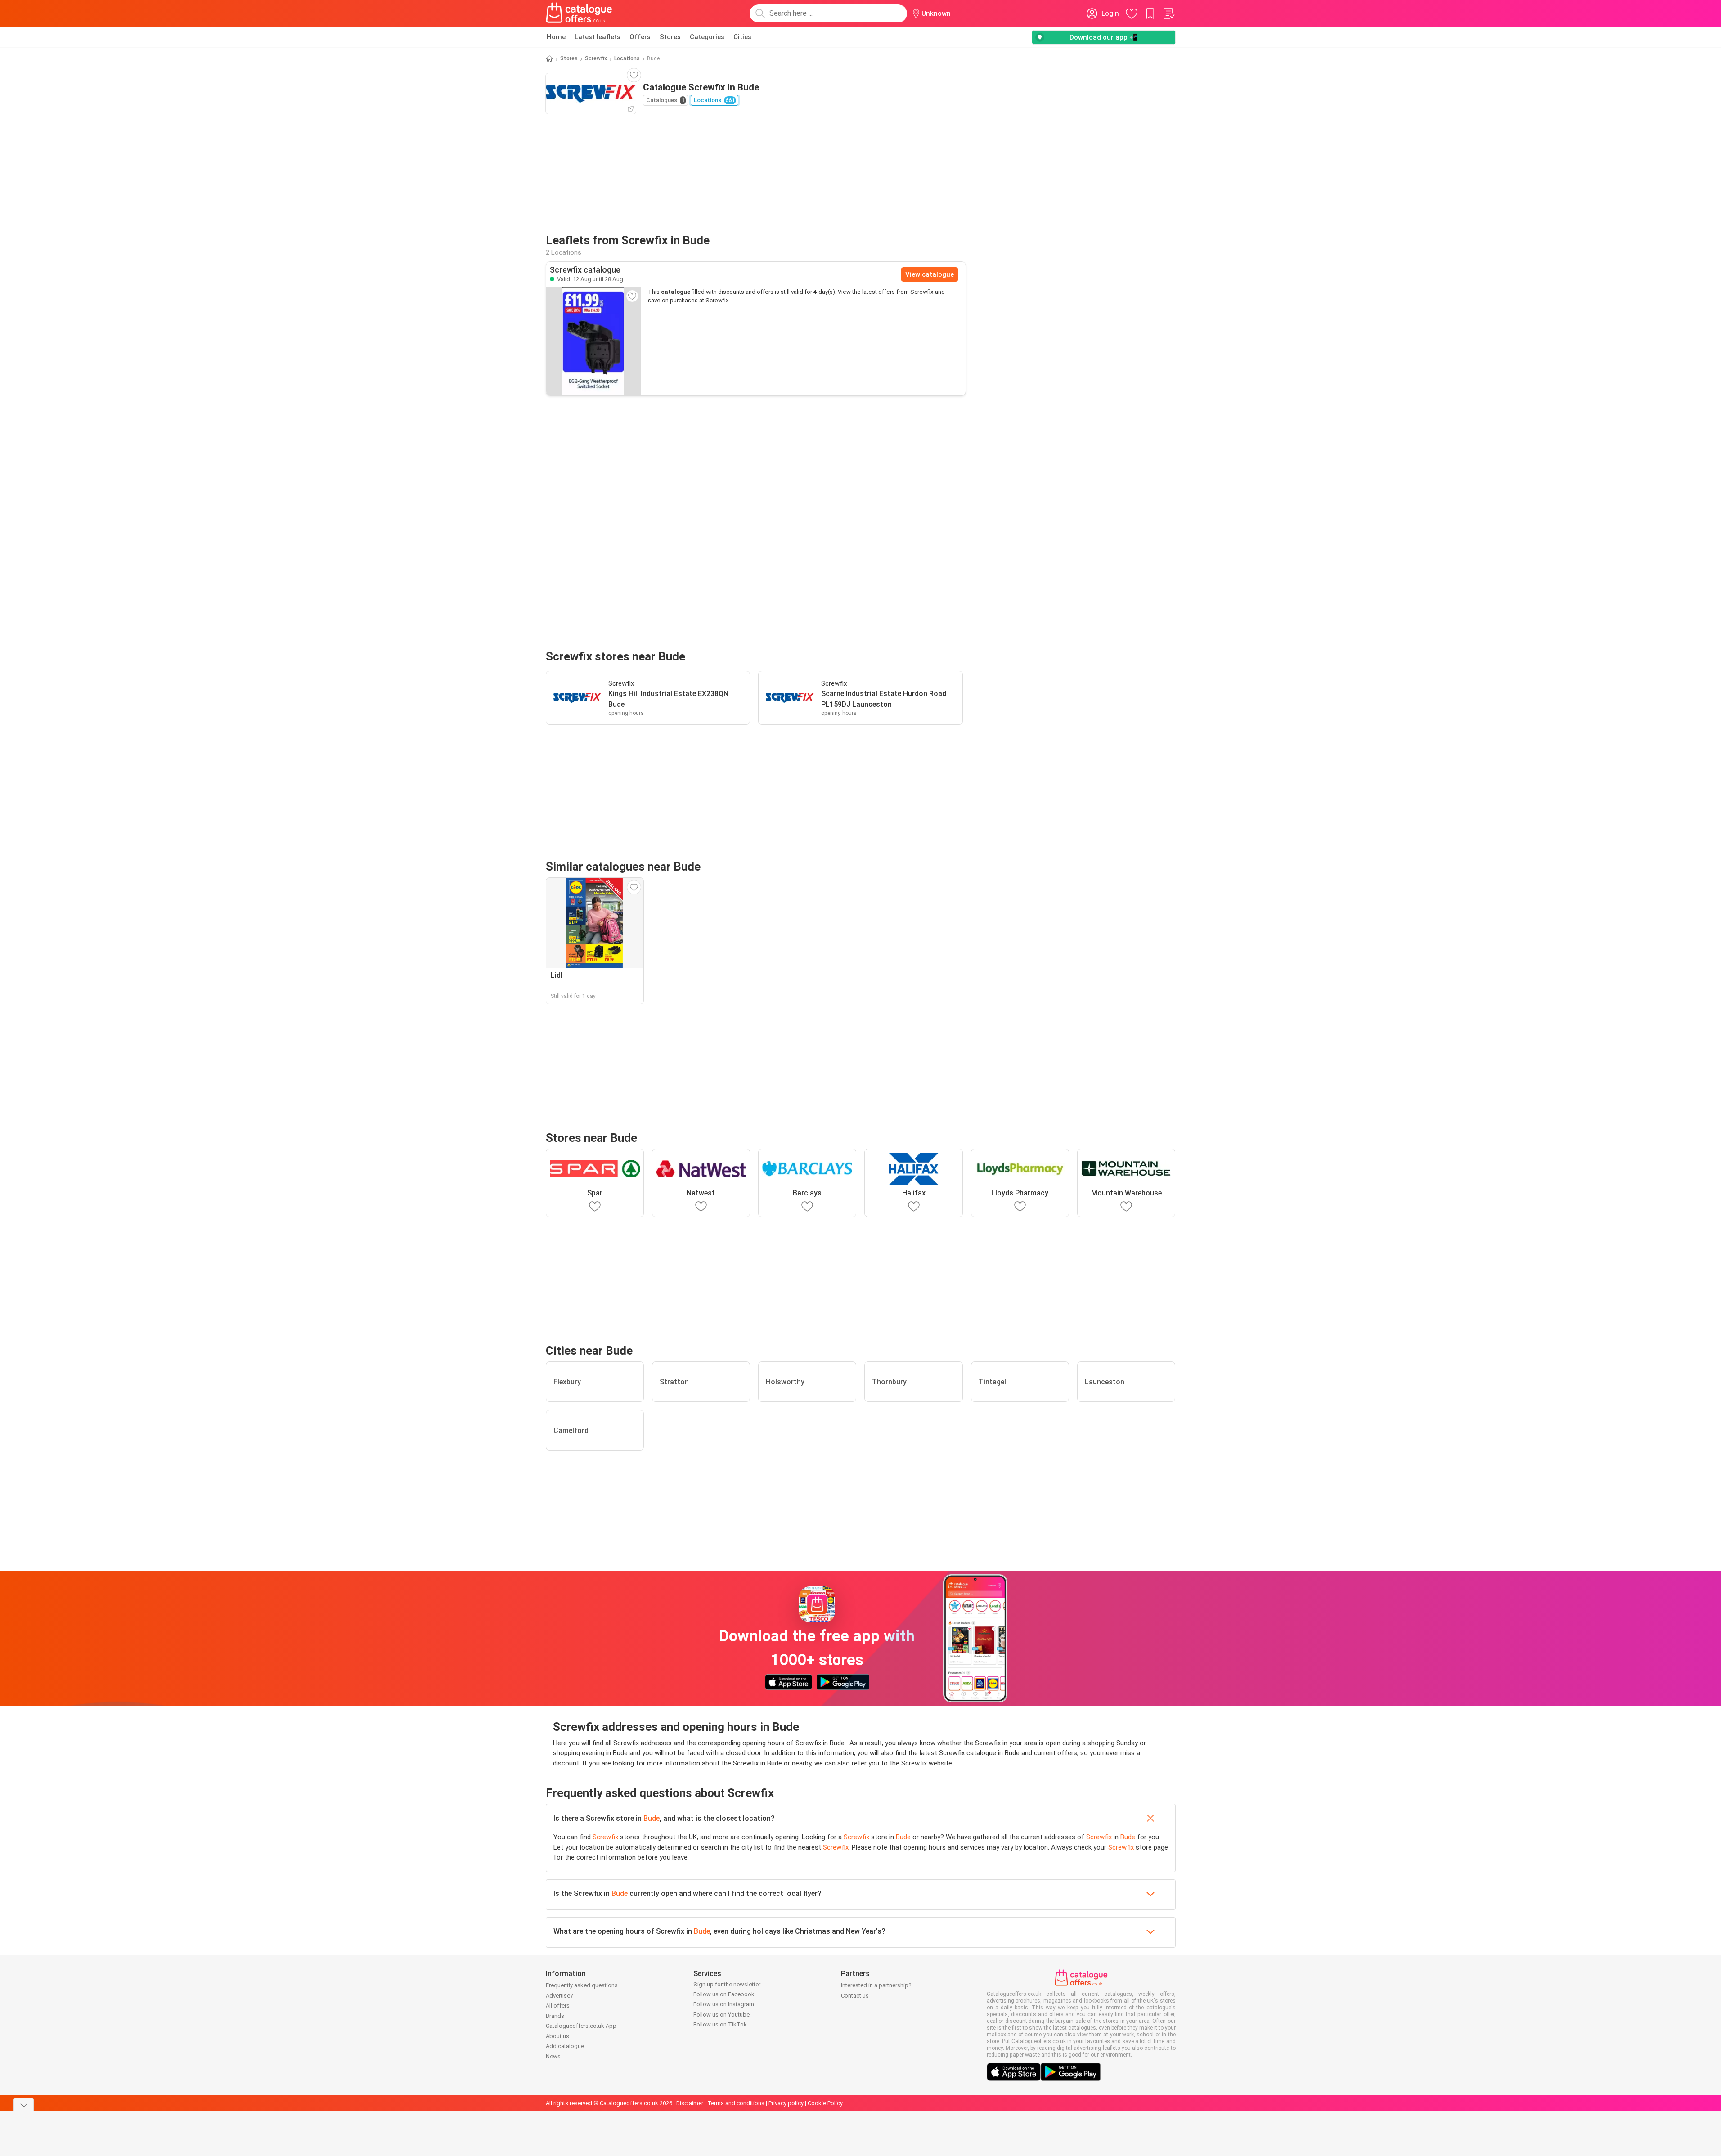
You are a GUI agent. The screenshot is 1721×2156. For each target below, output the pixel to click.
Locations (627, 58)
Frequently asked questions (582, 1985)
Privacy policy (786, 2103)
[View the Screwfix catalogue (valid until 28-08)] (593, 341)
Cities (742, 37)
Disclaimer (690, 2103)
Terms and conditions (736, 2103)
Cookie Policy (825, 2103)
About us (557, 2036)
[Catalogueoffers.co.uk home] (579, 13)
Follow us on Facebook (724, 1994)
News (553, 2056)
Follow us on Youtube (721, 2015)
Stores (670, 37)
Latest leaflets (598, 37)
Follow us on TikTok (720, 2024)
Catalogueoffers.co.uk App (581, 2026)
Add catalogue (565, 2046)
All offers (558, 2006)
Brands (555, 2016)
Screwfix (596, 58)
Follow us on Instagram (724, 2004)
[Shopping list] (1168, 13)
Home (556, 37)
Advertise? (559, 1996)
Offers (640, 37)
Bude (652, 1818)
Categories (707, 37)
